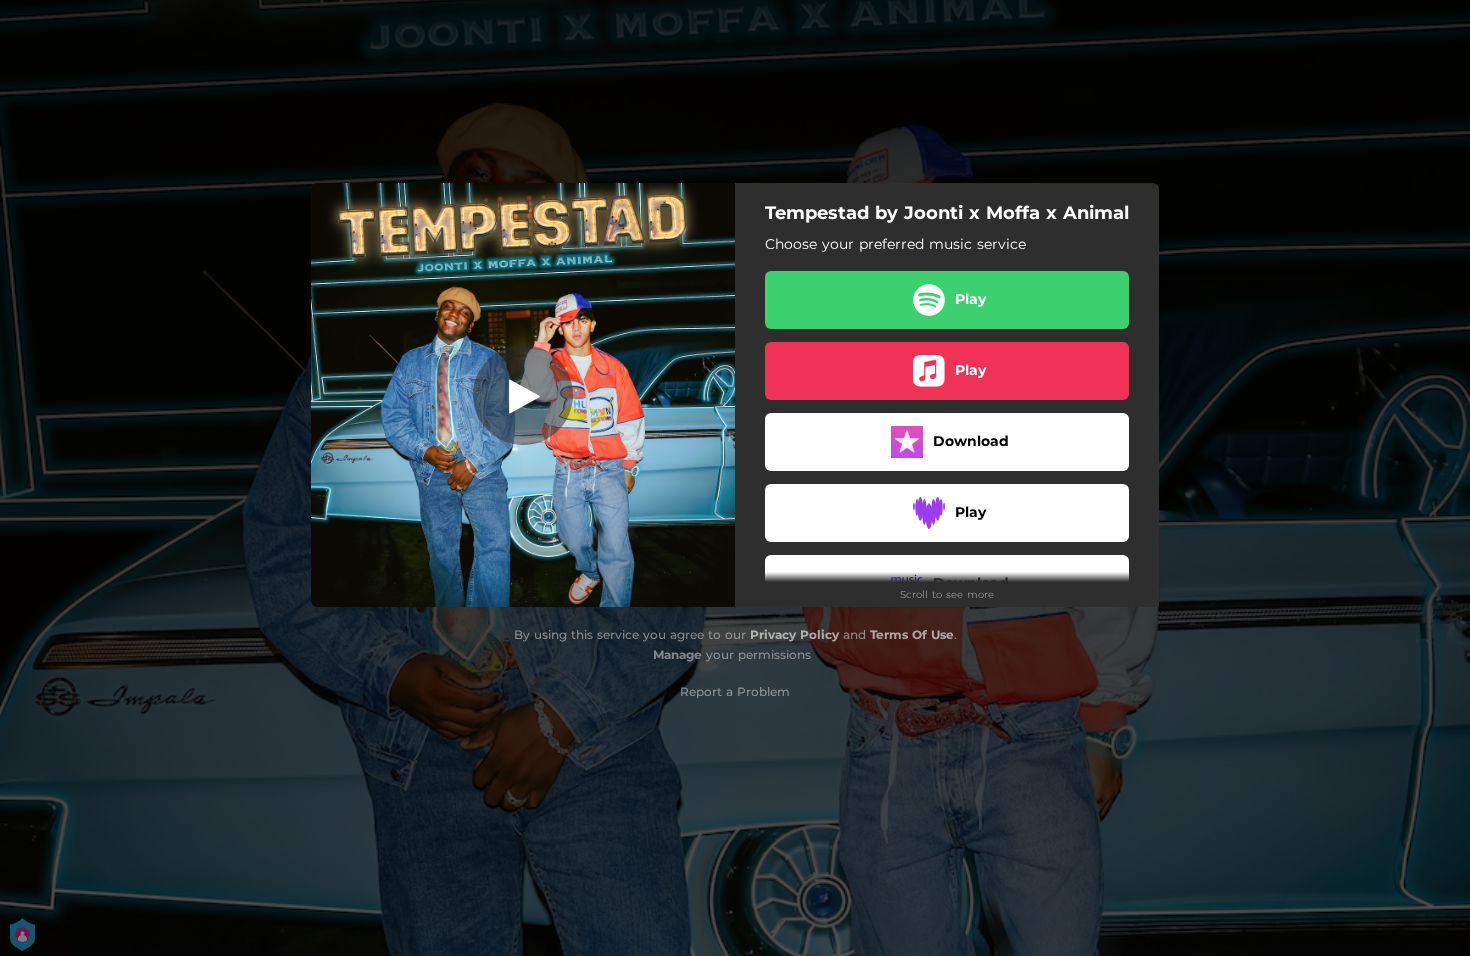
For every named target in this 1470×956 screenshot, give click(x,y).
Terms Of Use (912, 634)
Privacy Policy (794, 634)
